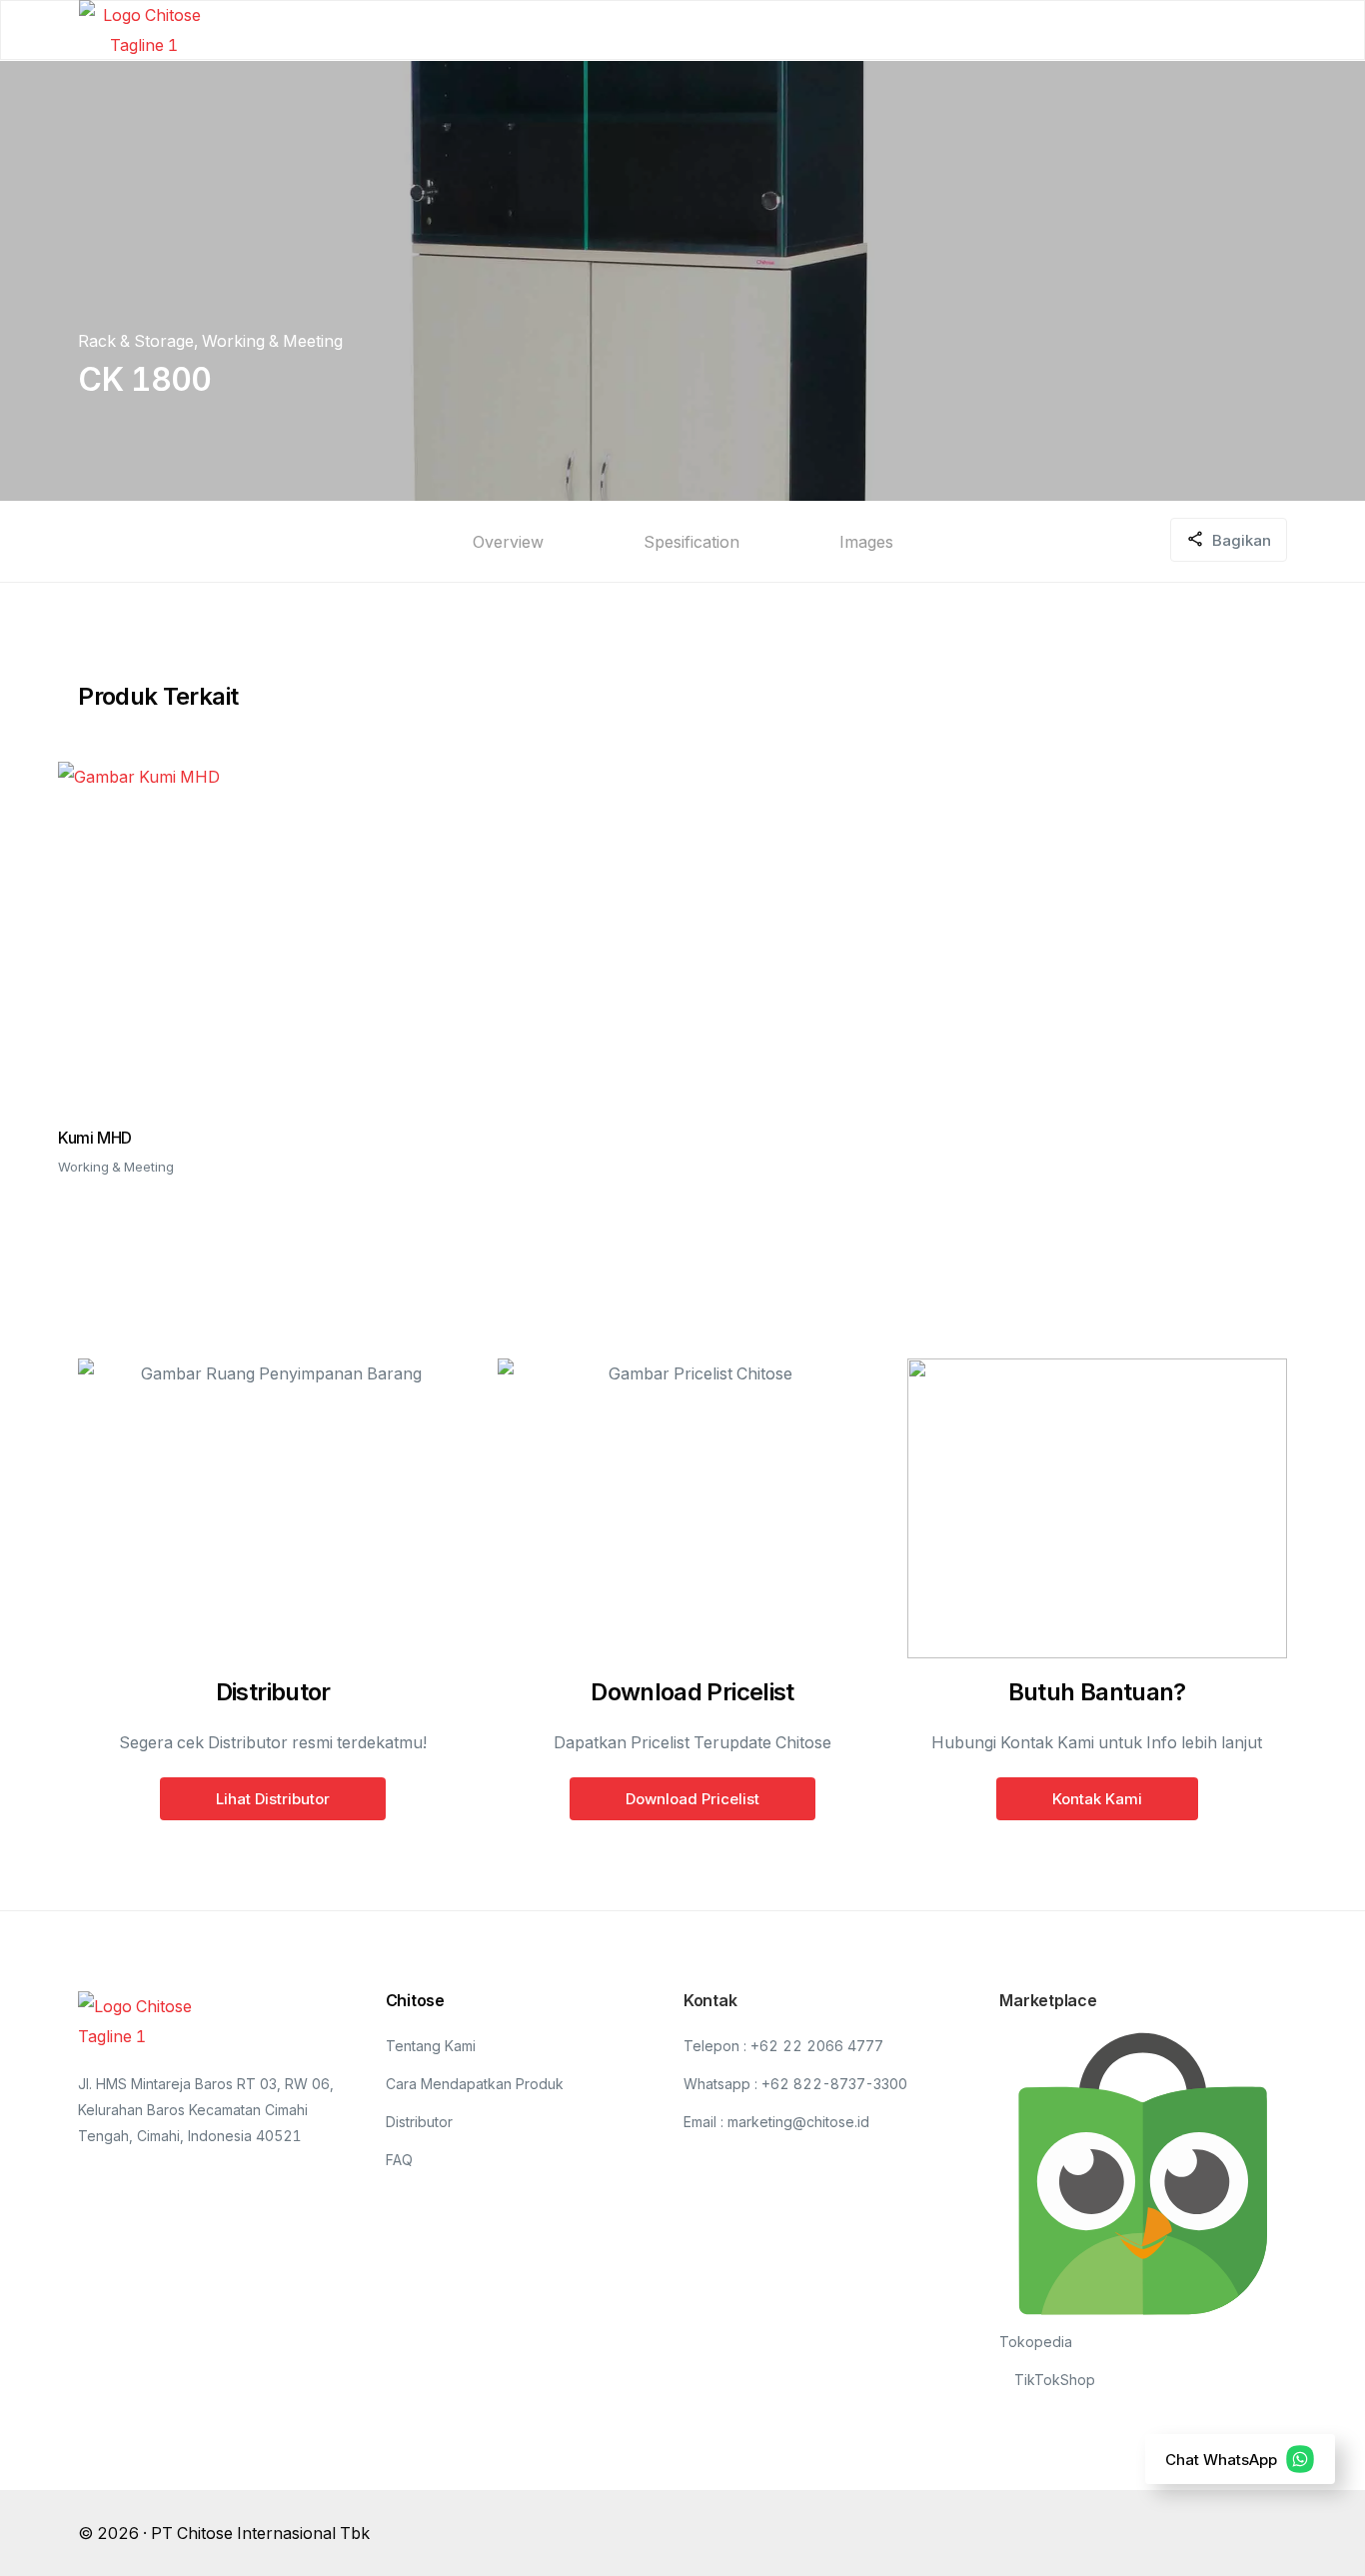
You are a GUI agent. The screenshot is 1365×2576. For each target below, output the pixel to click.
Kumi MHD (95, 1138)
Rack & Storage (136, 341)
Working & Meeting (272, 341)
